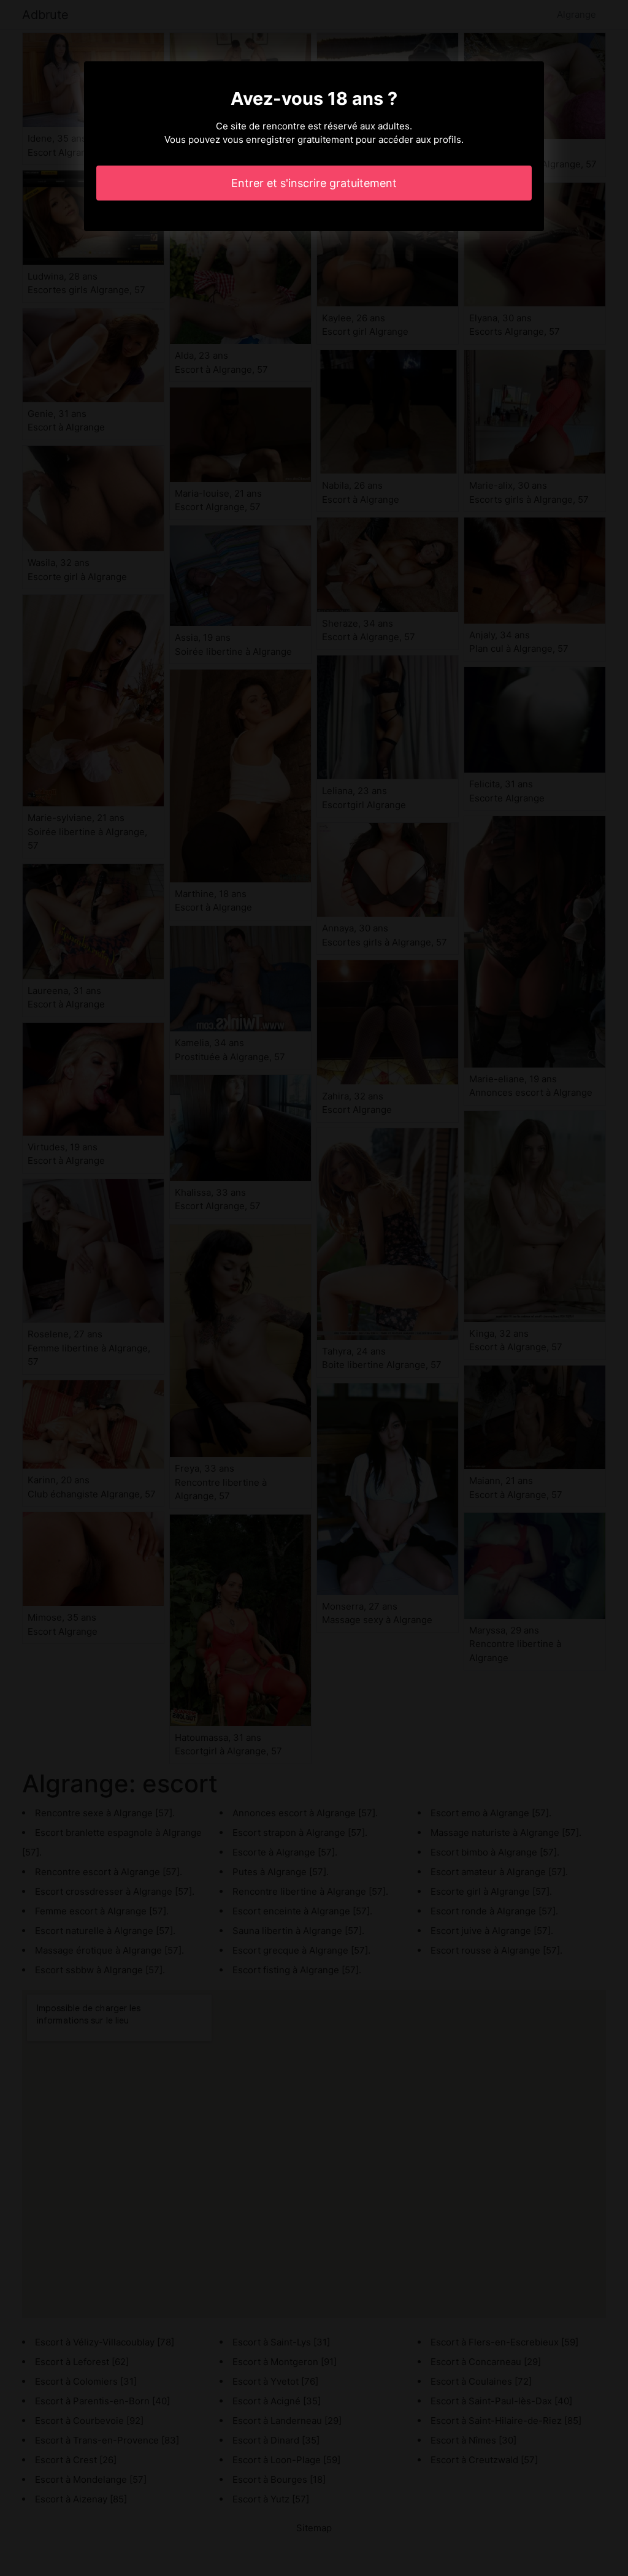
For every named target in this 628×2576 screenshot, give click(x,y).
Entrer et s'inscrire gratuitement (314, 183)
